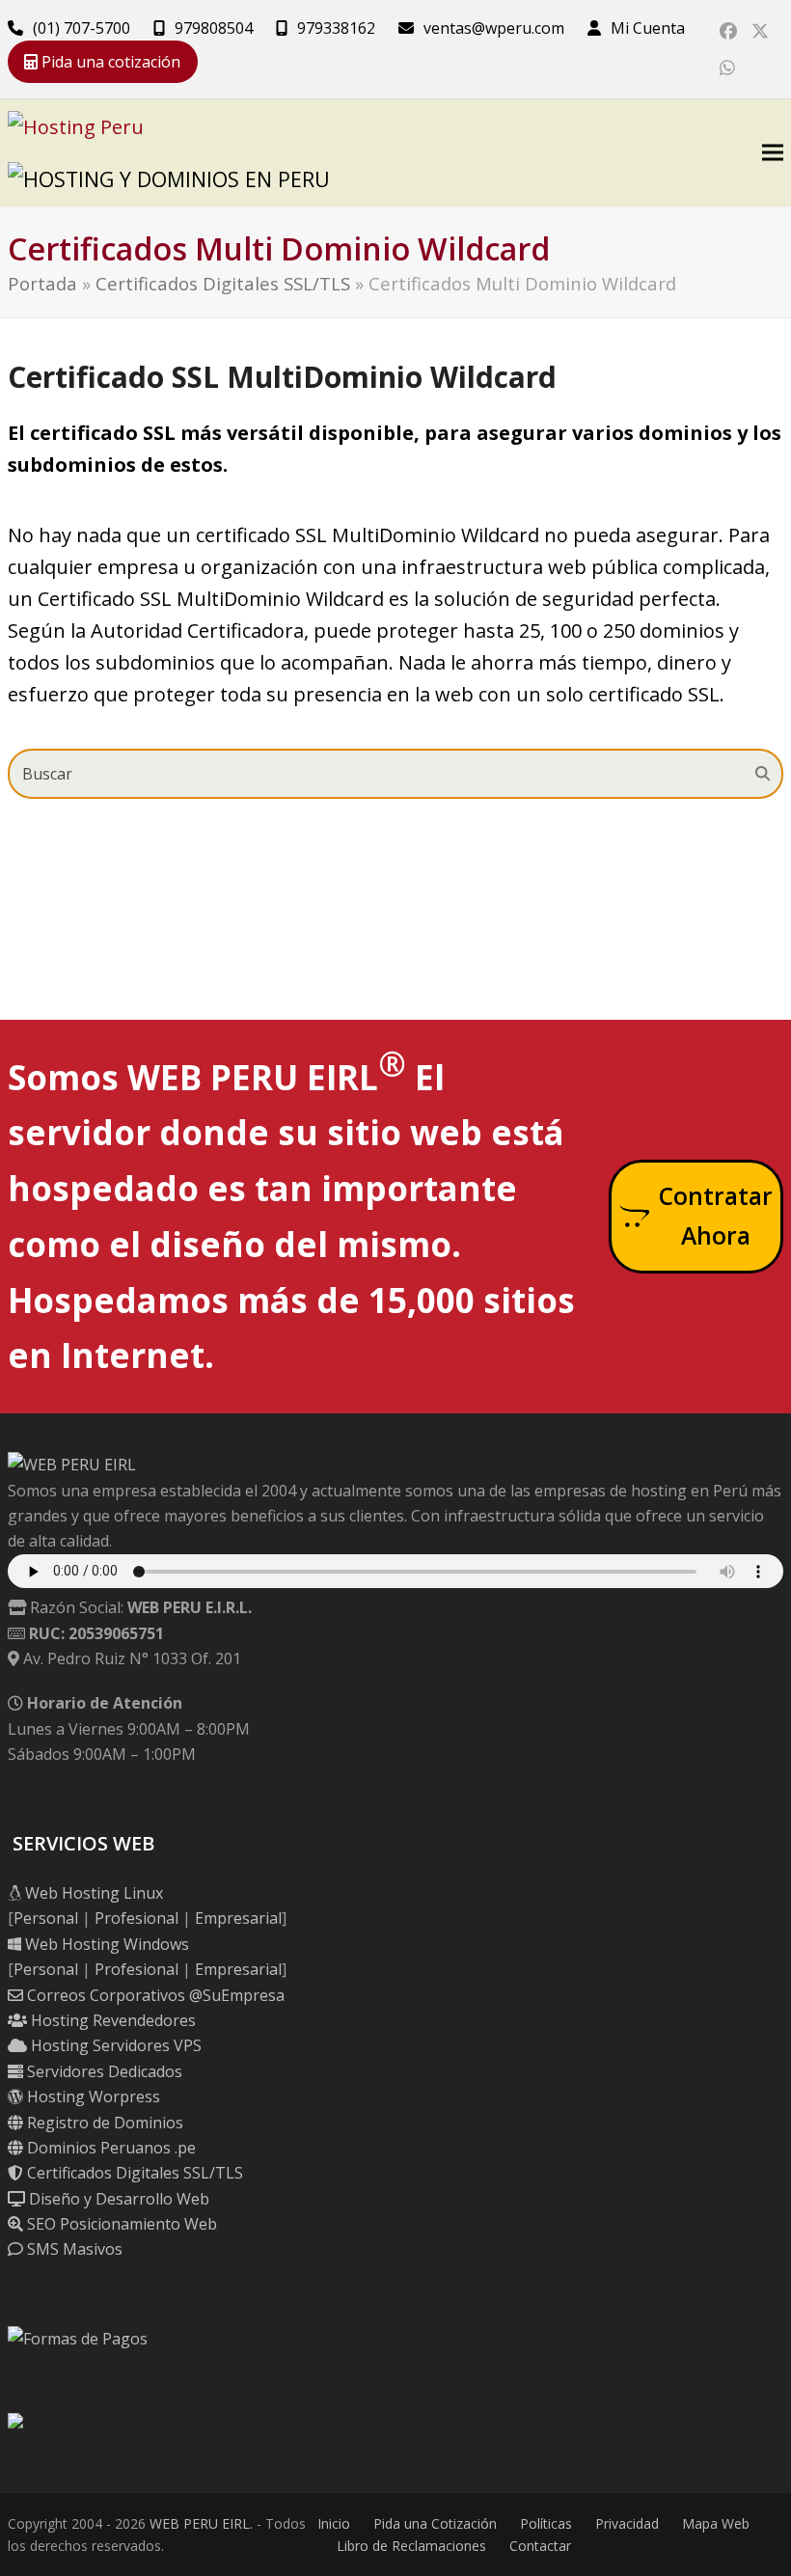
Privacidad (627, 2523)
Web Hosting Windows (105, 1944)
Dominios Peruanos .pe (109, 2148)
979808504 (214, 28)
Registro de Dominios (103, 2123)
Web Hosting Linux (92, 1893)
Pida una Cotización (435, 2523)
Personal (46, 1918)
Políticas (546, 2523)
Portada (42, 283)
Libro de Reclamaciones (411, 2546)
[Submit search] (763, 774)
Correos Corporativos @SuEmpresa (154, 1995)
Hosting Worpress (92, 2096)
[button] (773, 153)
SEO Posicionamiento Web (120, 2224)
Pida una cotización (109, 62)
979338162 (336, 28)
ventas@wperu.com (494, 28)
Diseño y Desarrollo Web (117, 2199)
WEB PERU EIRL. (201, 2523)
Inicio (334, 2523)
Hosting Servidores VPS (114, 2045)
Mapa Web (716, 2523)
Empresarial (238, 1918)
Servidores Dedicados (103, 2071)
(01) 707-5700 (82, 28)
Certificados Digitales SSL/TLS (223, 283)
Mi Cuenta (648, 28)
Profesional (136, 1918)
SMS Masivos (73, 2249)
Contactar (540, 2546)
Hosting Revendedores (111, 2020)
